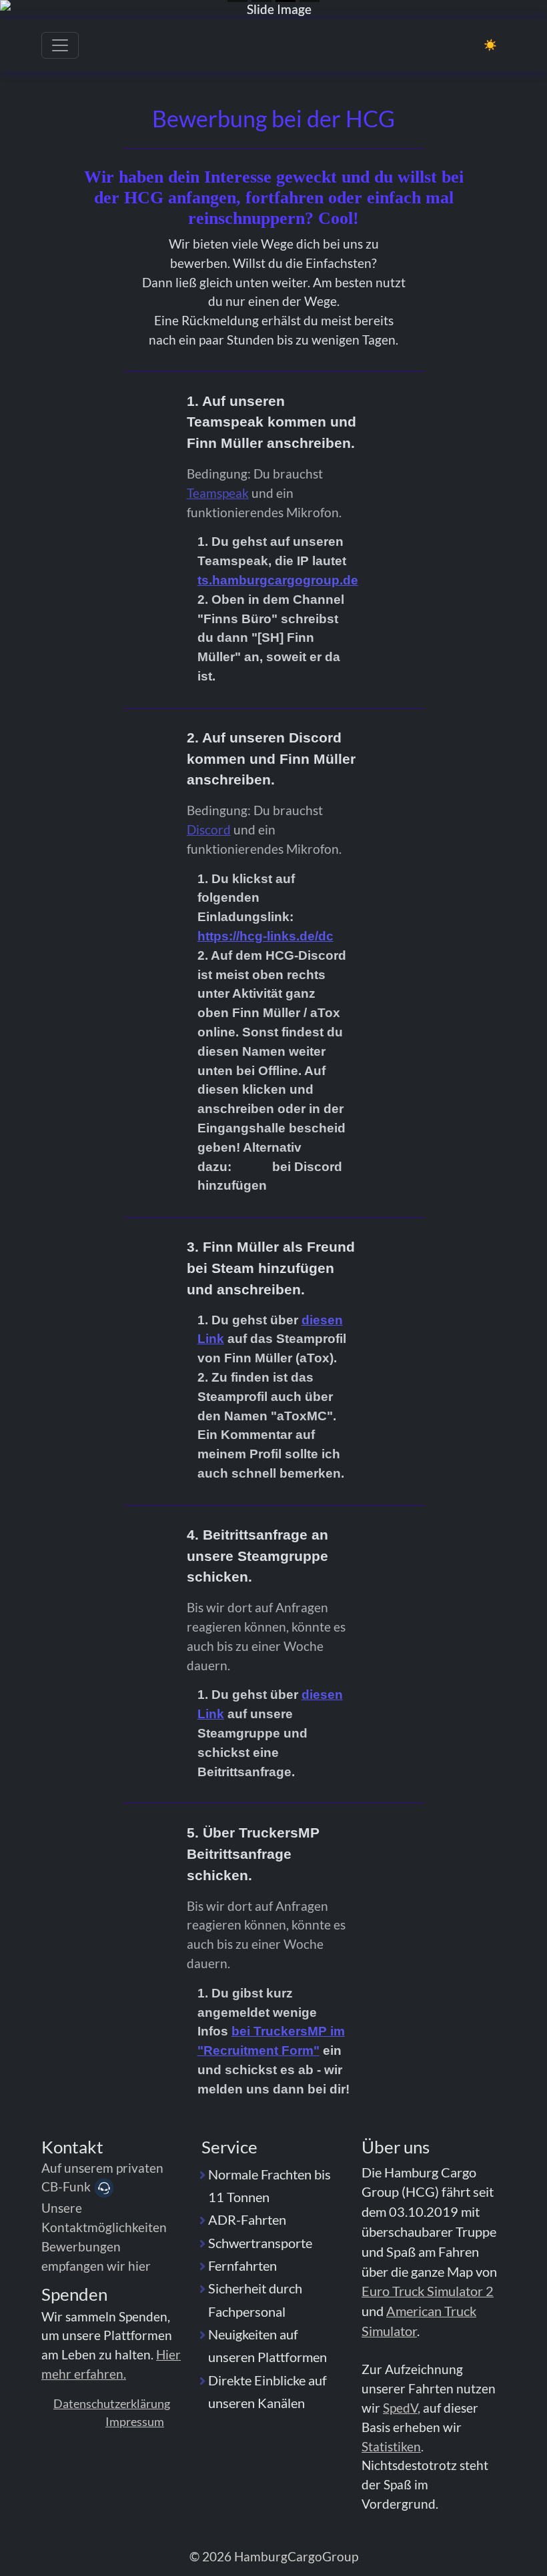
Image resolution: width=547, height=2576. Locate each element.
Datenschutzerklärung (112, 2403)
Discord (209, 829)
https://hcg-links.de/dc (265, 936)
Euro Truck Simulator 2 (428, 2291)
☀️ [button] (490, 44)
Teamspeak (218, 493)
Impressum (135, 2421)
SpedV (400, 2408)
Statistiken (391, 2446)
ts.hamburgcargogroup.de (278, 580)
